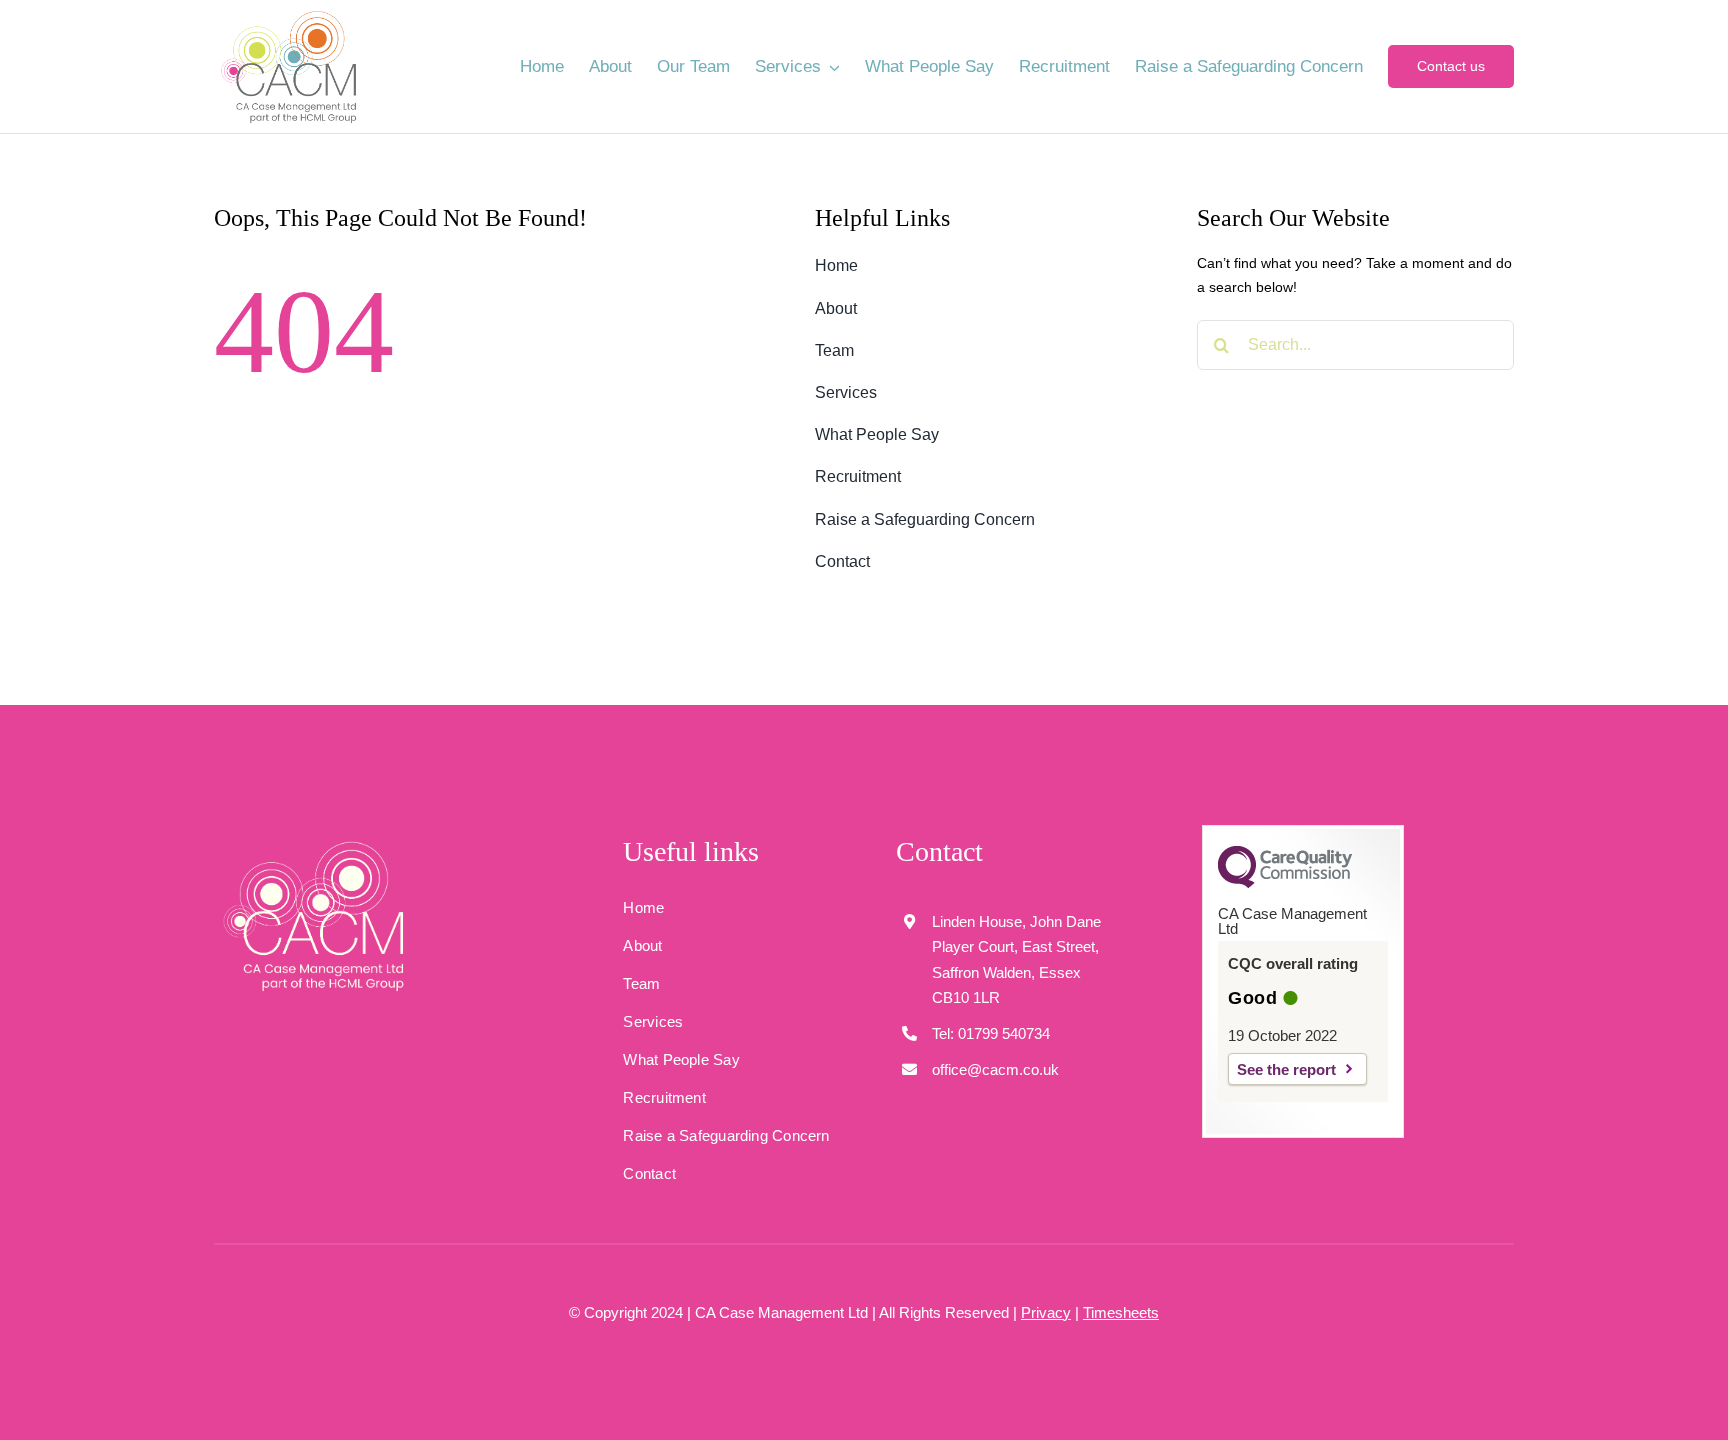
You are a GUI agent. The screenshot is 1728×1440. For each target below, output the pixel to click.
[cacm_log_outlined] (314, 842)
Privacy (1046, 1312)
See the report (1286, 1069)
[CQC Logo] (1285, 883)
